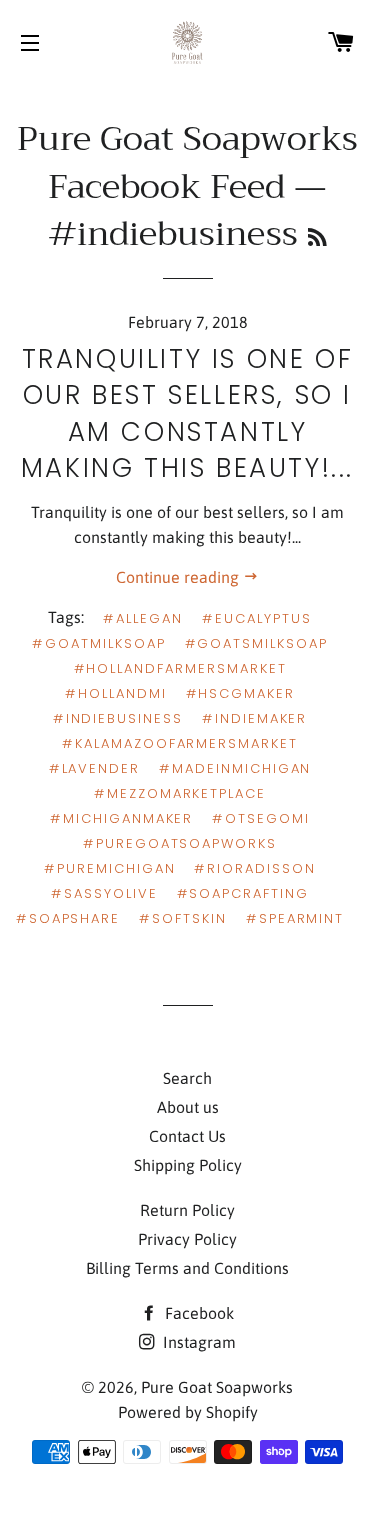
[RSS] (317, 238)
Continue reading (179, 577)
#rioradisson (254, 868)
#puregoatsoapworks (180, 843)
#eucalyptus (256, 618)
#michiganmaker (121, 818)
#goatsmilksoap (256, 643)
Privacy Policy (187, 1239)
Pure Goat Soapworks (217, 1387)
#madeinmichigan (235, 768)
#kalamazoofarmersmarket (180, 743)
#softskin (183, 918)
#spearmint (295, 918)
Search (187, 1078)
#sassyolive (104, 893)
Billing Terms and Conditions (187, 1268)
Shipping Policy (188, 1165)
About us (188, 1107)
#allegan (143, 618)
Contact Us (187, 1136)
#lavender (95, 768)
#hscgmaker (241, 693)
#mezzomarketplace (180, 793)
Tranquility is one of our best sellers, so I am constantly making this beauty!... (187, 413)
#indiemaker (254, 718)
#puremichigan (109, 868)
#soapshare (68, 918)
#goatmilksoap (98, 643)
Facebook (197, 1313)
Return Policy (187, 1210)
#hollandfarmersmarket (180, 668)
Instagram (197, 1342)
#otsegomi (261, 818)
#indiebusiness (118, 718)
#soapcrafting (243, 893)
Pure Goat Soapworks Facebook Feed (187, 162)
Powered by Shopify (188, 1412)
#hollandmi (116, 693)
